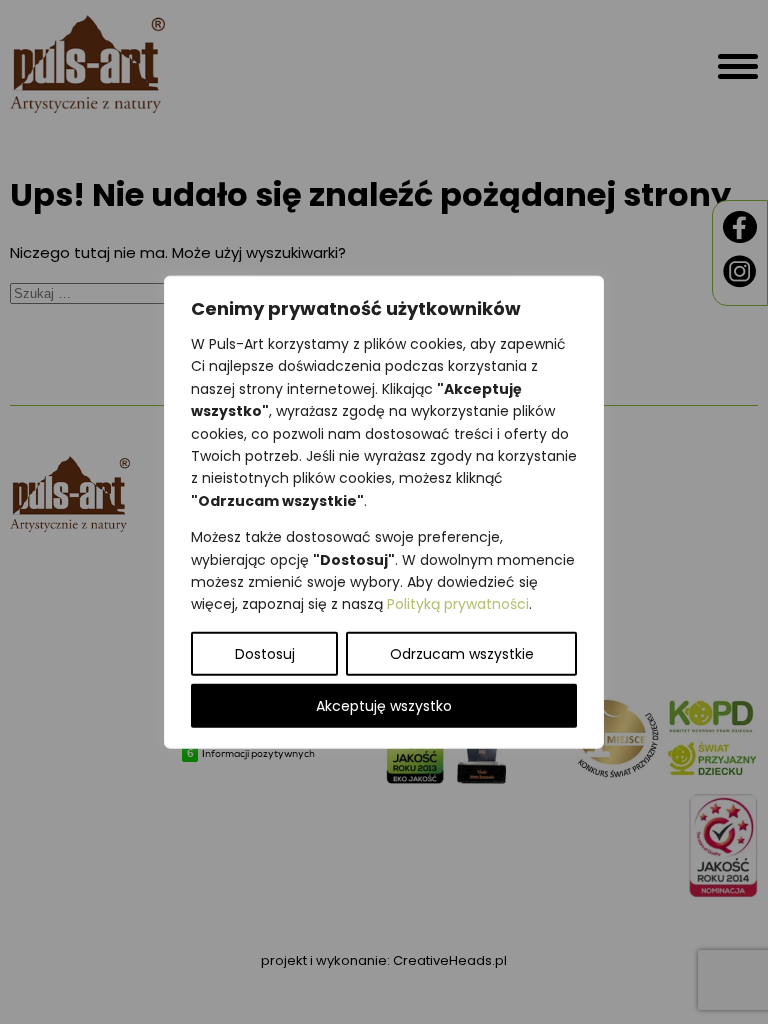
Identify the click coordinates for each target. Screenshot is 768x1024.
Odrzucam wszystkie (462, 653)
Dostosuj (265, 653)
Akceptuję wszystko (384, 705)
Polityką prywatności (458, 604)
